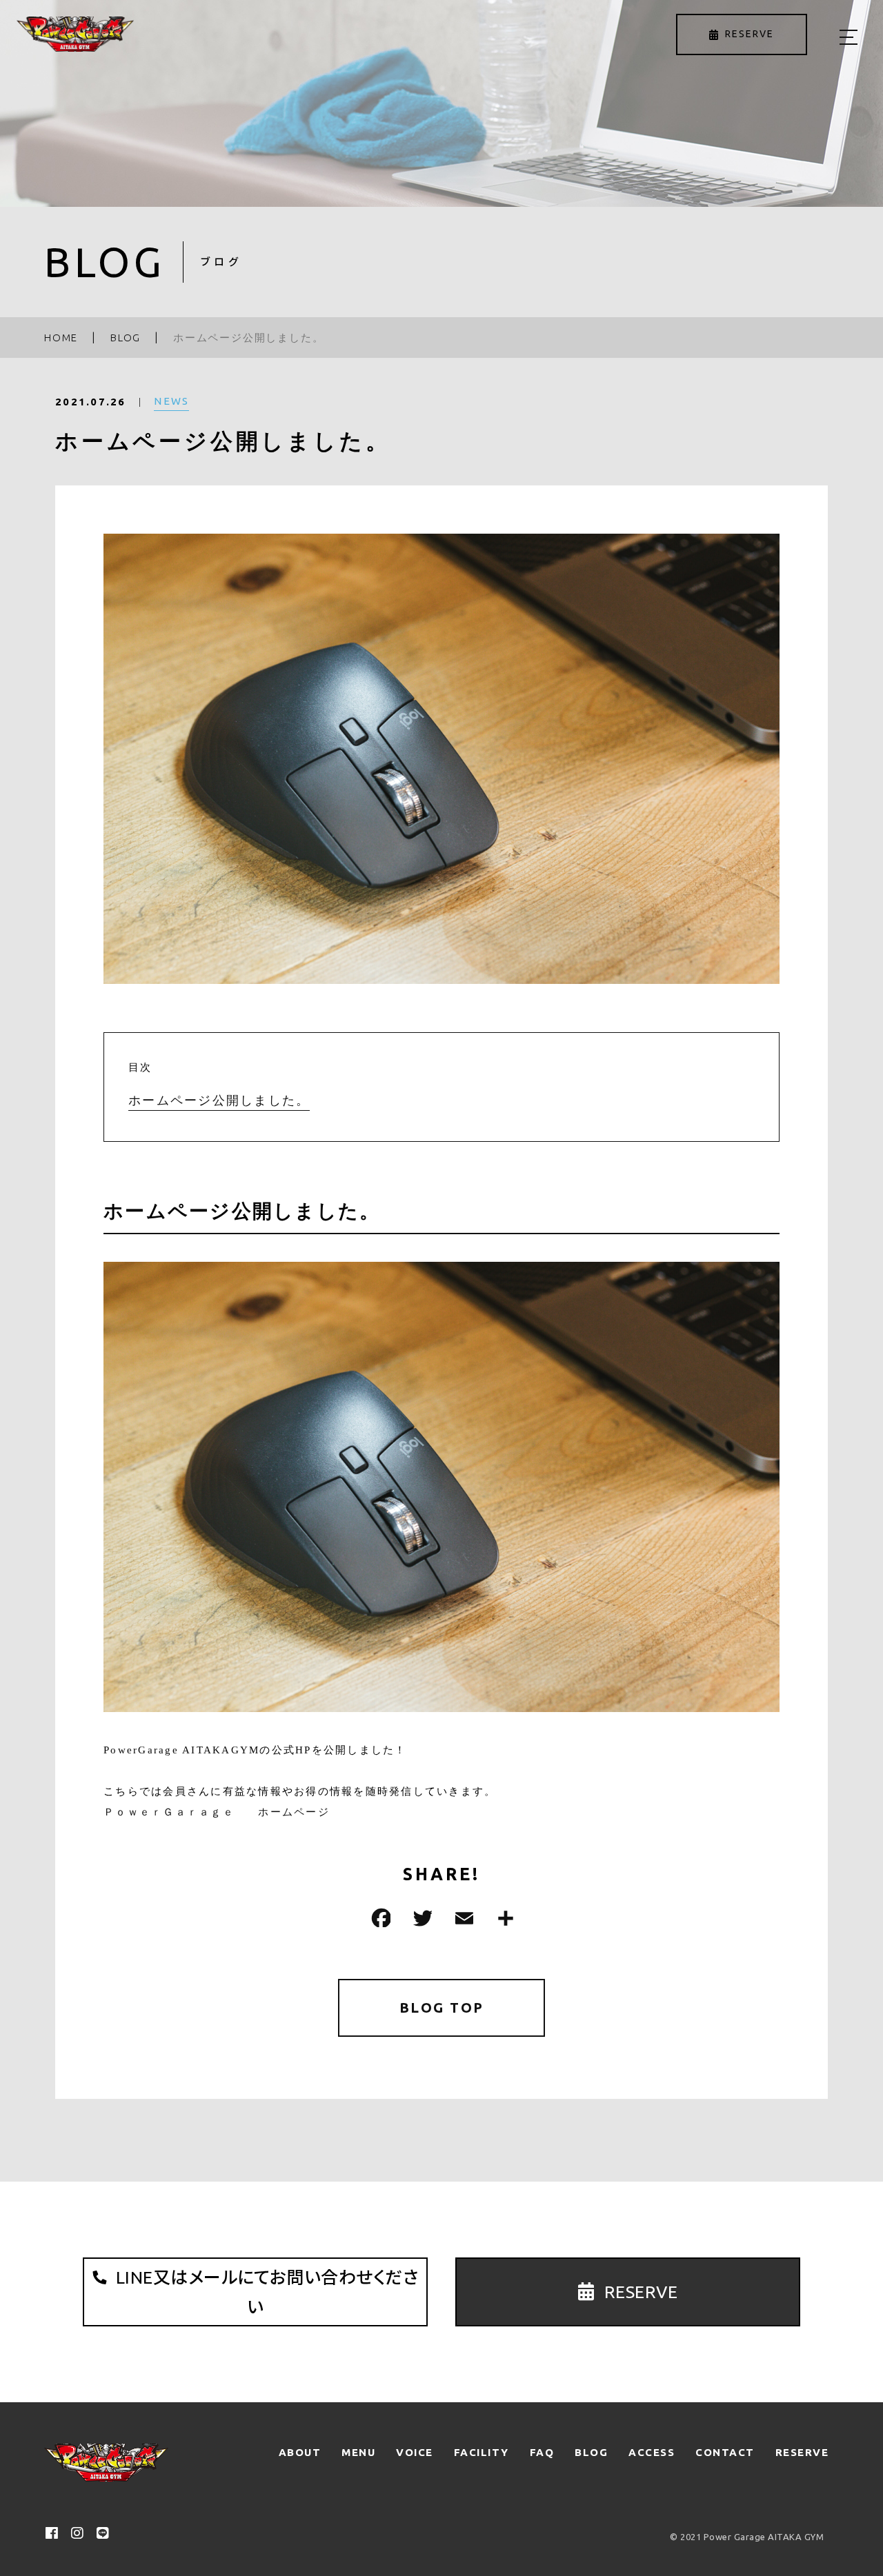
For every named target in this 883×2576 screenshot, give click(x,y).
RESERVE (802, 2452)
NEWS (171, 401)
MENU (358, 2452)
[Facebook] (379, 1918)
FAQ (542, 2452)
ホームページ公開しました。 (219, 1100)
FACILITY (482, 2452)
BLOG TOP (442, 2008)
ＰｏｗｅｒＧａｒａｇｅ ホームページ (217, 1812)
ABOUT (300, 2452)
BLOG (591, 2452)
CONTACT (725, 2452)
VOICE (415, 2452)
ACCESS (652, 2452)
